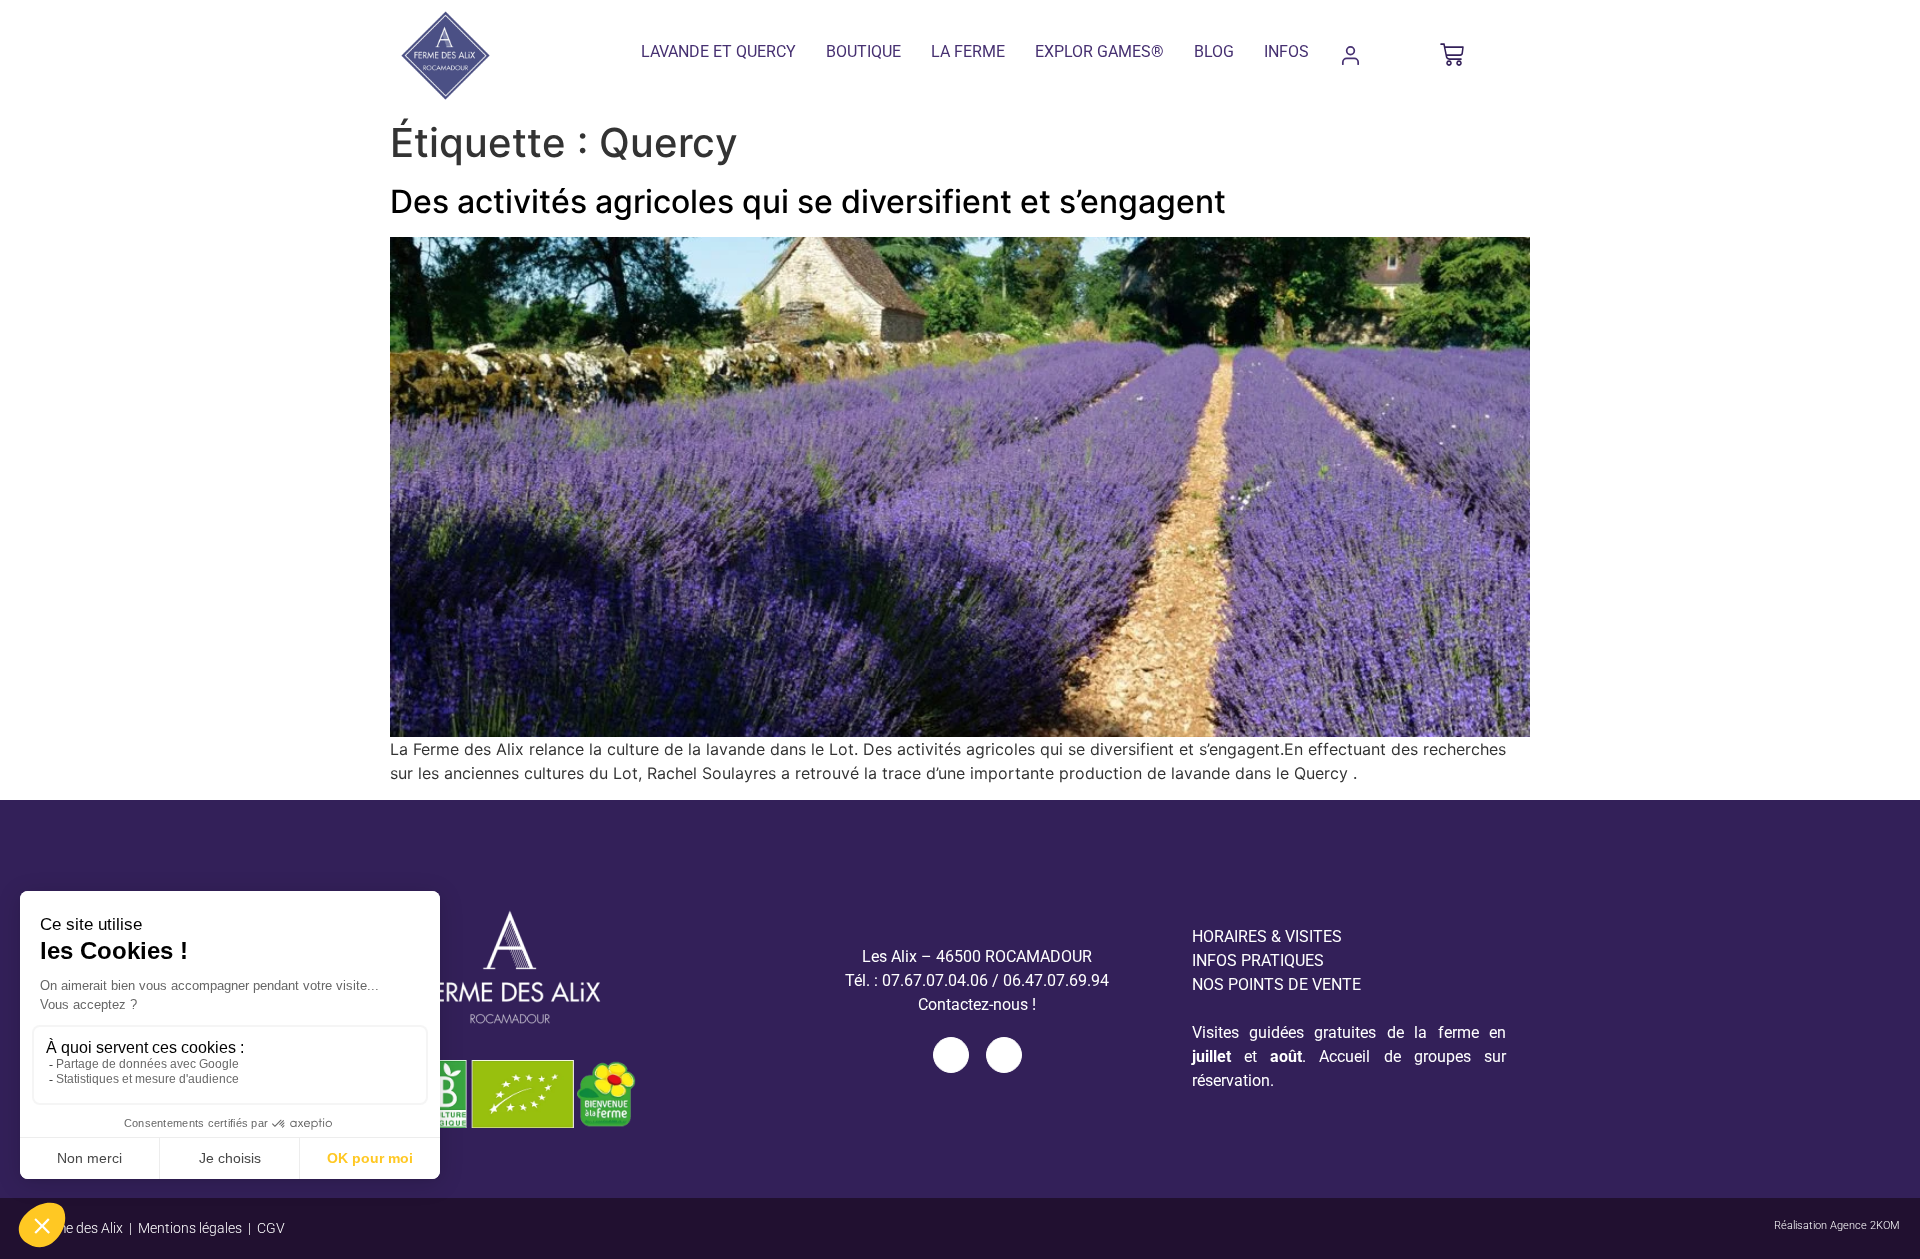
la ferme (968, 51)
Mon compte (1350, 55)
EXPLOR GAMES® (1099, 51)
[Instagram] (1004, 1055)
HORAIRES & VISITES (1267, 936)
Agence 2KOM (1865, 1225)
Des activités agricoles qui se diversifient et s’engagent (808, 201)
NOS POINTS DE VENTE (1276, 984)
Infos (1286, 51)
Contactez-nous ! (977, 1004)
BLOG (1214, 51)
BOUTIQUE (863, 51)
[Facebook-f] (951, 1055)
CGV (271, 1228)
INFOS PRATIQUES (1258, 960)
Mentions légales (190, 1228)
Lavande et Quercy (718, 51)
